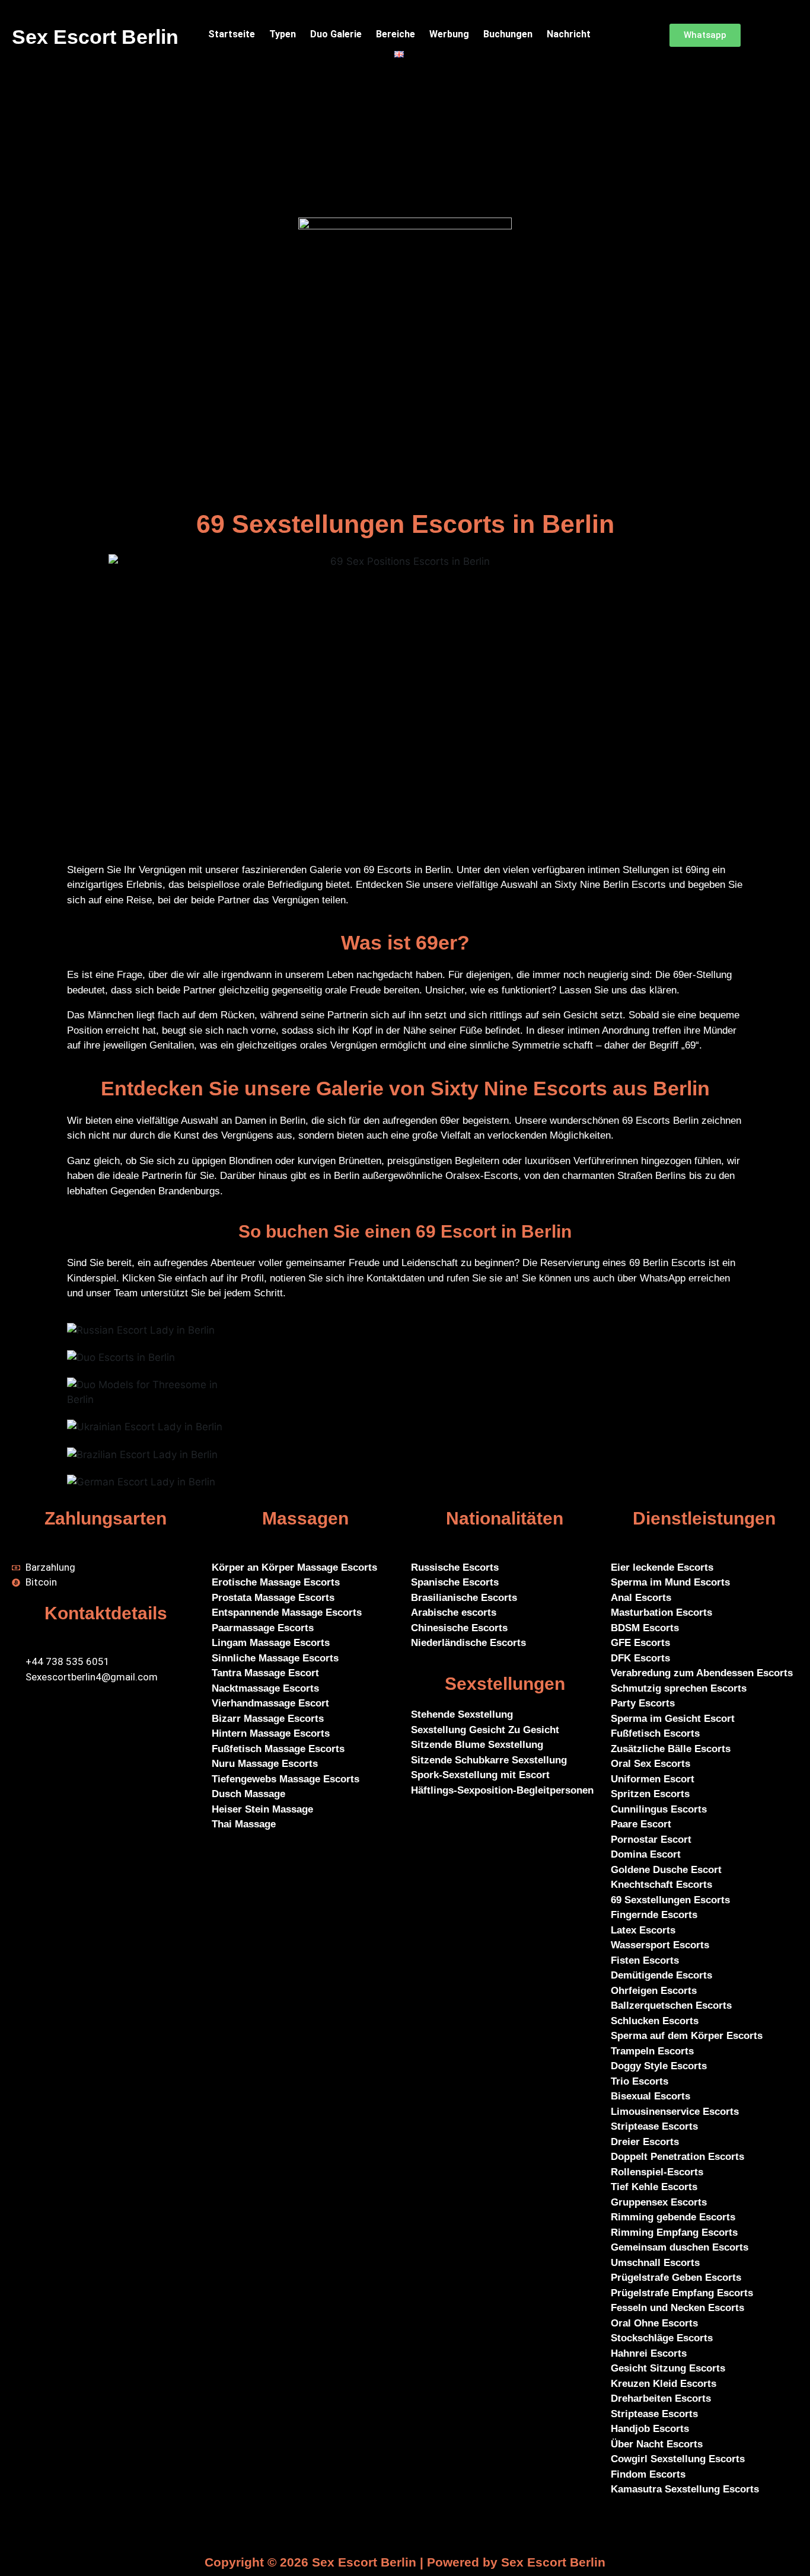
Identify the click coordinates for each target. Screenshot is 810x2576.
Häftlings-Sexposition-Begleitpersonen (502, 1790)
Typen (283, 34)
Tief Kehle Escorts (654, 2187)
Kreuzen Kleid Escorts (664, 2384)
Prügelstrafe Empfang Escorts (682, 2293)
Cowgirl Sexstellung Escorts (678, 2459)
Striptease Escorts (654, 2126)
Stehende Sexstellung (463, 1714)
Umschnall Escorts (655, 2263)
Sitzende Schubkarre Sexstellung (489, 1760)
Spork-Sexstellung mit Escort (480, 1775)
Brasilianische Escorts (464, 1598)
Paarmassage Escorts (263, 1628)
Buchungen (508, 34)
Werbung (449, 34)
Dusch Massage (248, 1794)
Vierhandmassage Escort (270, 1703)
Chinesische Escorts (459, 1628)
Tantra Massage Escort (265, 1673)
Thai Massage (244, 1824)
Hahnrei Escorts (649, 2353)
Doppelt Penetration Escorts (677, 2157)
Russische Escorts (455, 1567)
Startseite (232, 34)
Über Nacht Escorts (657, 2444)
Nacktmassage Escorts (265, 1688)
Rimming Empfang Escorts (674, 2233)
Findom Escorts (648, 2474)
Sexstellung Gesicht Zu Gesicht (485, 1730)
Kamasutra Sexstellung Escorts (685, 2489)
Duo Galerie (336, 34)
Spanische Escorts (455, 1582)
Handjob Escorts (650, 2429)
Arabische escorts (454, 1613)
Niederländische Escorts (468, 1643)
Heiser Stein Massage (262, 1809)
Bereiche (396, 34)
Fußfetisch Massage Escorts (278, 1749)
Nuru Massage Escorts (265, 1764)
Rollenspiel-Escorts (657, 2172)
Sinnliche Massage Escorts (275, 1658)
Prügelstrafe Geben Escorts (676, 2278)
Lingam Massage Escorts (271, 1643)
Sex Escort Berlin (95, 37)
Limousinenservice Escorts (675, 2112)
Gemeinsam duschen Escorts (680, 2247)
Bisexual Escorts (650, 2096)
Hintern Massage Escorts (271, 1733)
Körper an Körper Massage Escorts (294, 1567)
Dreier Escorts (645, 2142)
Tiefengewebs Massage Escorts (286, 1779)
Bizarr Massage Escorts (268, 1719)
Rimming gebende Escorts (673, 2217)
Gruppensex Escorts (659, 2202)
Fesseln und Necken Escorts (677, 2308)
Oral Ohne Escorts (654, 2323)
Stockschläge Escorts (662, 2338)
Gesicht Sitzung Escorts (668, 2368)
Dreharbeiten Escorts (661, 2398)
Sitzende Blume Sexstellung (477, 1745)
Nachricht (569, 34)
